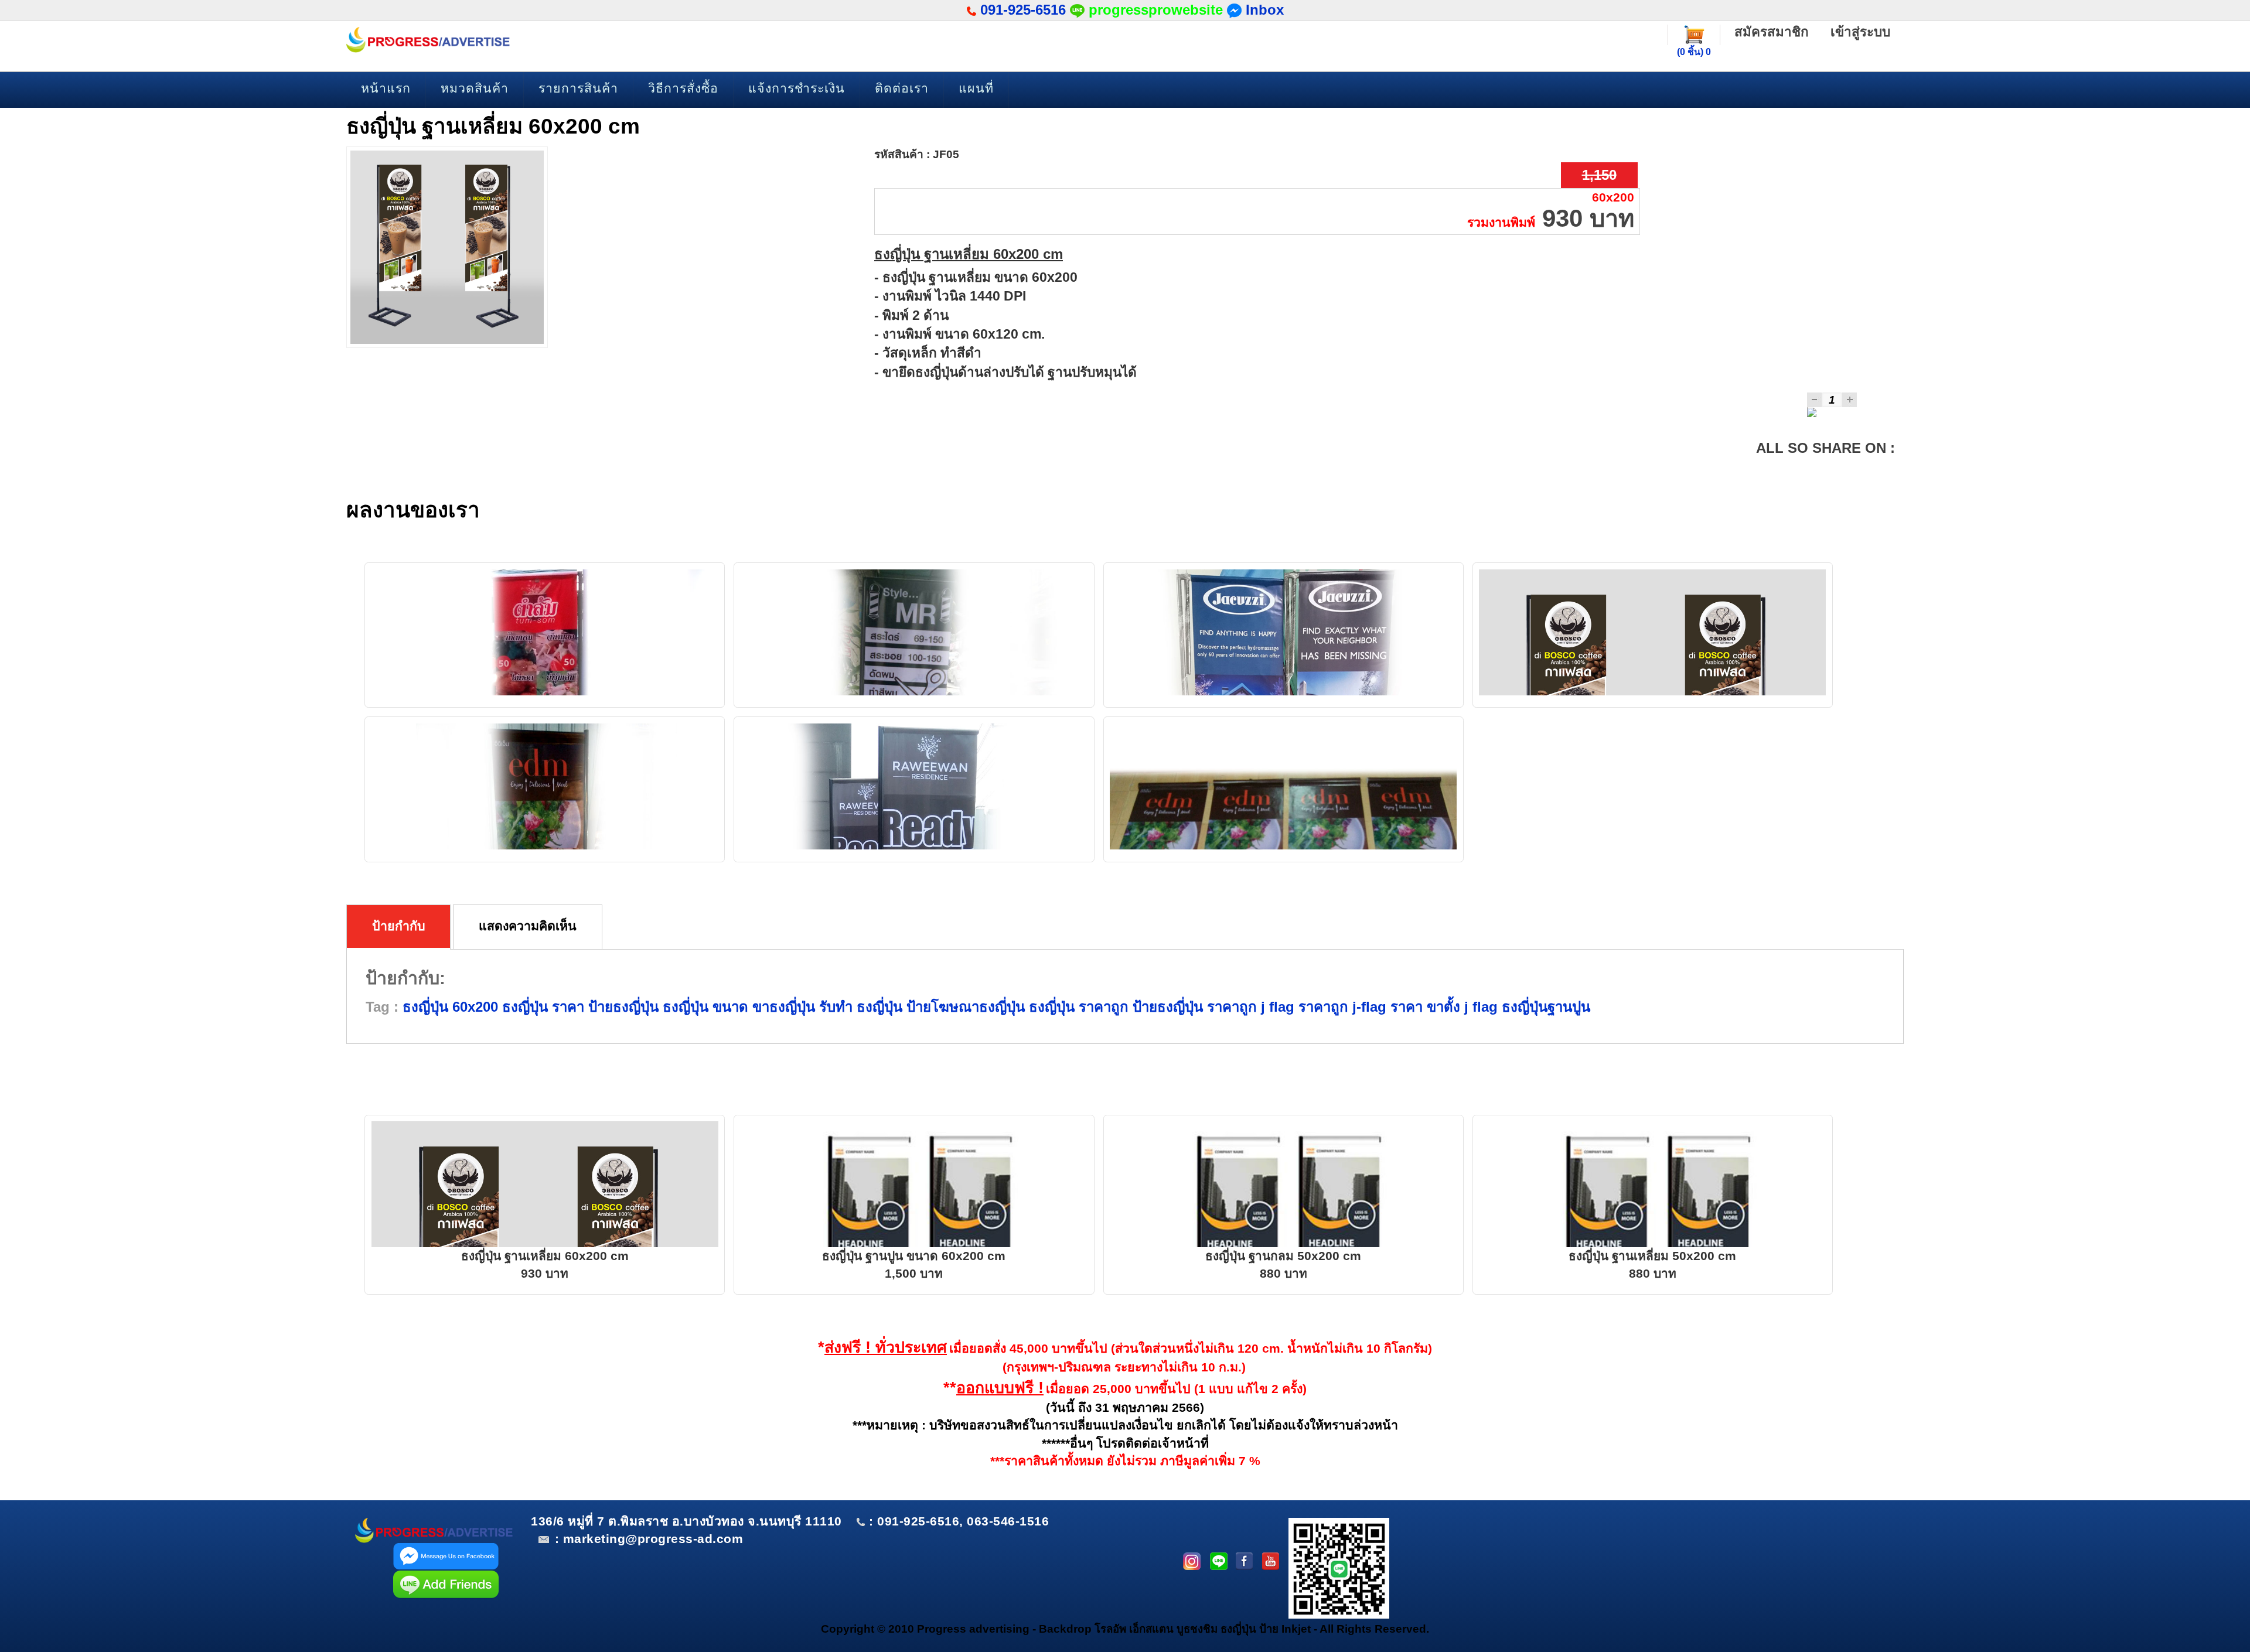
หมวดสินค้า (475, 88)
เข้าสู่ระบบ (1860, 32)
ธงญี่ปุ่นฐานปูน (1544, 1007)
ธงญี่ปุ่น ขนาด (703, 1007)
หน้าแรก (386, 88)
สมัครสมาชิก (1772, 32)
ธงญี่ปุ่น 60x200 (450, 1007)
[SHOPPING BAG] (1694, 34)
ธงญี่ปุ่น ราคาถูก (1077, 1007)
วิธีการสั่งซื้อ (683, 88)
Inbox (1263, 10)
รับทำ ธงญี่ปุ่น (859, 1007)
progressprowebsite (1156, 10)
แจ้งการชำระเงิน (797, 88)
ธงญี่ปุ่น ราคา (541, 1007)
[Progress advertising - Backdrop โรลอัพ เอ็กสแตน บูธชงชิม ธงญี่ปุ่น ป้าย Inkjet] (428, 40)
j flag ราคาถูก (1303, 1007)
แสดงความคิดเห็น (528, 926)
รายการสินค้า (578, 88)
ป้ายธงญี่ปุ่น (621, 1007)
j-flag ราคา (1385, 1007)
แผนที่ (976, 88)
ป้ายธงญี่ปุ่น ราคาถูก (1193, 1007)
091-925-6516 (1023, 10)
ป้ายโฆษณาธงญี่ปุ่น (964, 1007)
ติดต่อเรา (902, 88)
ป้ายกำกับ (399, 926)
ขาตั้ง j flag (1460, 1007)
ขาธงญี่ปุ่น (782, 1007)
